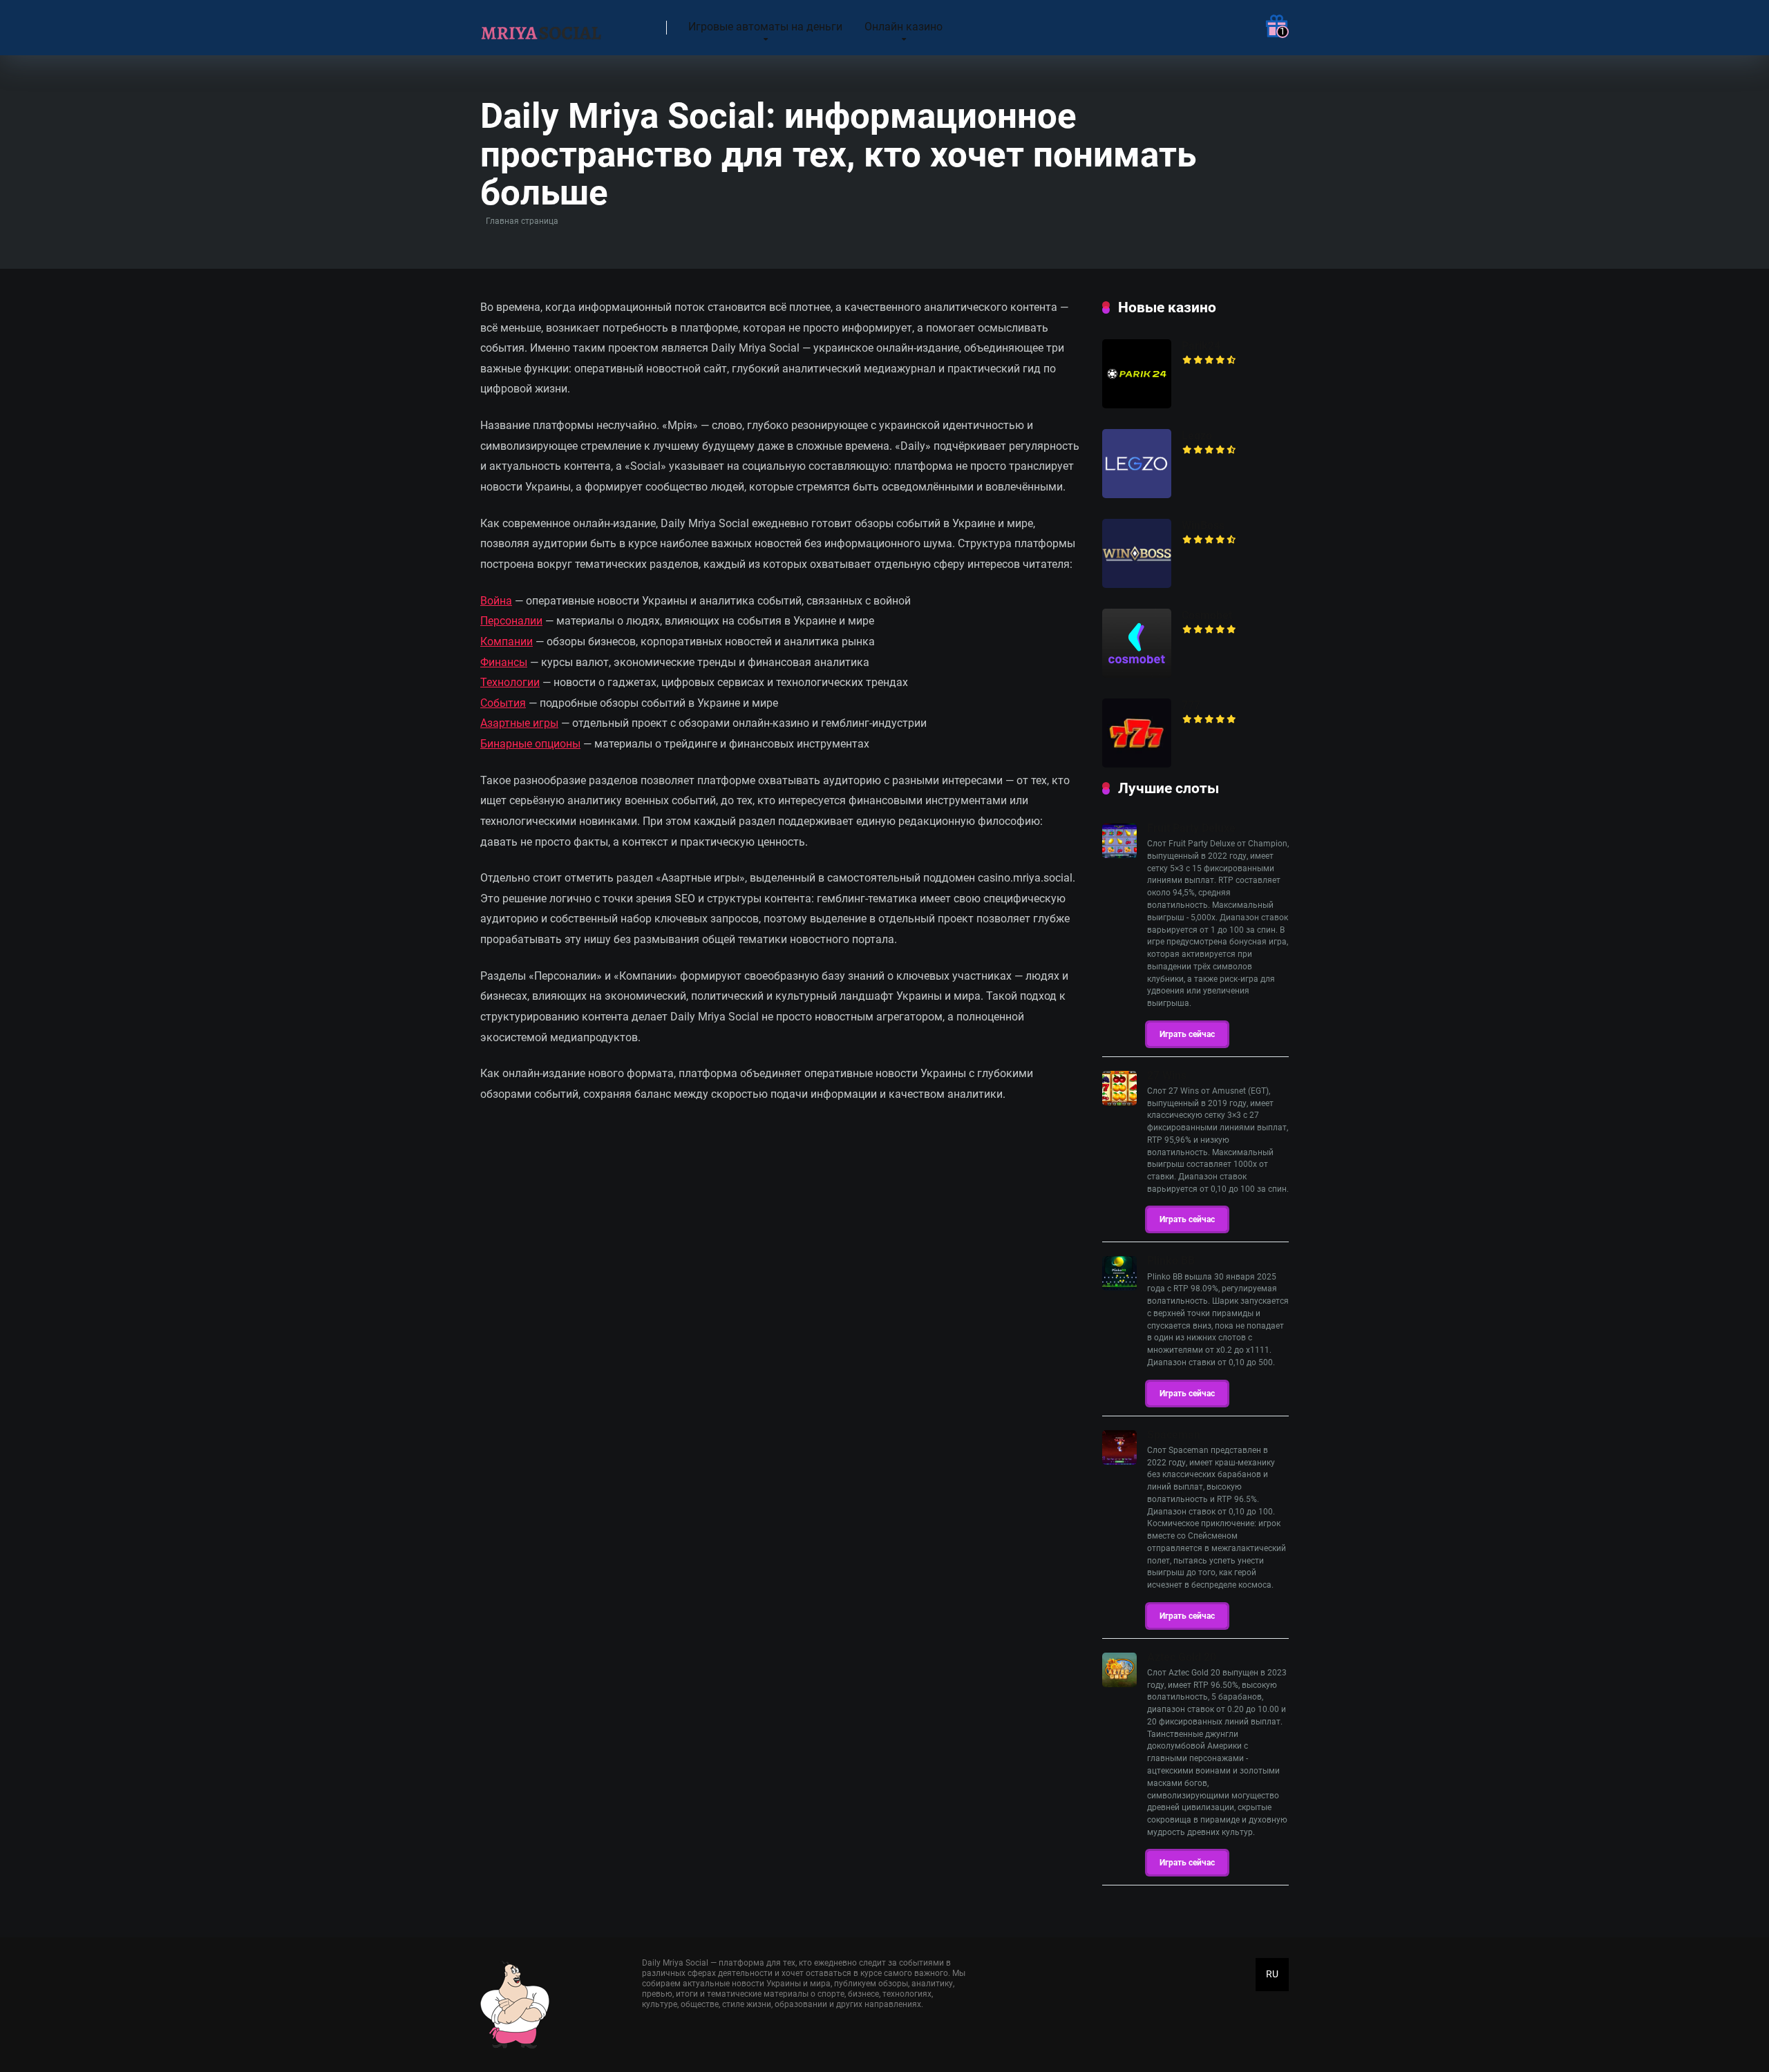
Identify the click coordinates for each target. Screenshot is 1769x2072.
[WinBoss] (1137, 584)
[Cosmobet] (1137, 674)
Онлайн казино (904, 27)
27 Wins (1167, 1075)
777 (1191, 705)
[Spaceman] (1119, 1461)
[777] (1137, 764)
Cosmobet (1207, 615)
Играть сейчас (1187, 1034)
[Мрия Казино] (542, 22)
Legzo (1197, 436)
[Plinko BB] (1119, 1287)
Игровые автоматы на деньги (765, 27)
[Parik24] (1137, 405)
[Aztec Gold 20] (1119, 1683)
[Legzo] (1137, 494)
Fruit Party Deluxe (1191, 828)
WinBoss (1203, 525)
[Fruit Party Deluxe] (1119, 854)
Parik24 (1201, 346)
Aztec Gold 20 (1182, 1657)
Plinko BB (1171, 1261)
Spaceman (1174, 1435)
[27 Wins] (1119, 1102)
